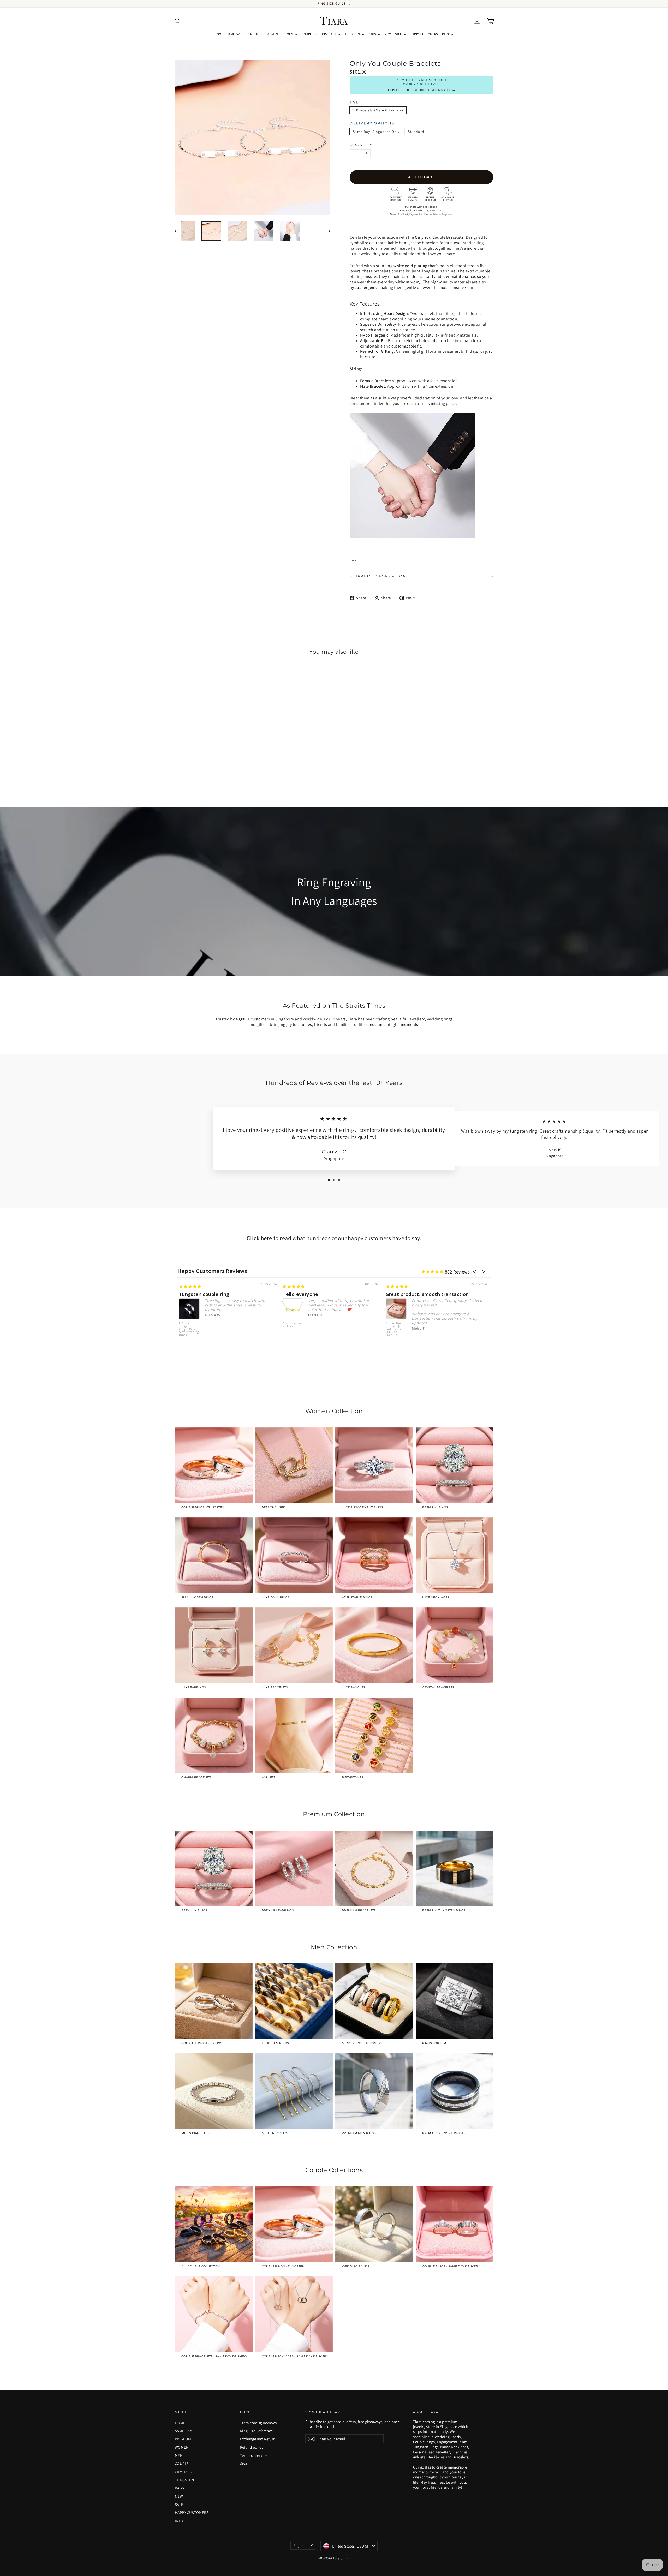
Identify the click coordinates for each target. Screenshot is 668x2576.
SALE (399, 34)
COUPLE (308, 34)
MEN (290, 34)
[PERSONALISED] (294, 1465)
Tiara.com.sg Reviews (258, 2423)
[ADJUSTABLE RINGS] (374, 1555)
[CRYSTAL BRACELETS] (455, 1645)
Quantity (361, 145)
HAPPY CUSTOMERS (424, 34)
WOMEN (273, 34)
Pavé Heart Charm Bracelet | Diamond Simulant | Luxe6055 (190, 1324)
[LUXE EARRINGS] (214, 1645)
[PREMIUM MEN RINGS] (374, 2091)
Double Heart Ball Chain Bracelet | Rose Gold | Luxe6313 (293, 1329)
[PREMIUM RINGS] (455, 1465)
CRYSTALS (329, 34)
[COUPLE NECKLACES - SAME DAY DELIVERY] (294, 2314)
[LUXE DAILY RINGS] (294, 1555)
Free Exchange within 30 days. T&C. (421, 210)
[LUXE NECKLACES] (455, 1555)
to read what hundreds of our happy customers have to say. (334, 1238)
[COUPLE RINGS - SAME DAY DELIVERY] (455, 2224)
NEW (387, 34)
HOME (219, 34)
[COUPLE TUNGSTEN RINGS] (214, 2001)
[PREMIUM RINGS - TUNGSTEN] (455, 2091)
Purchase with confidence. (422, 207)
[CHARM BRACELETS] (214, 1735)
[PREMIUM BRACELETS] (374, 1868)
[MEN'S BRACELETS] (214, 2091)
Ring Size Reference (257, 2431)
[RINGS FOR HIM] (455, 2001)
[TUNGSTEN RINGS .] (294, 2001)
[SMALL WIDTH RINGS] (214, 1555)
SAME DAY (234, 34)
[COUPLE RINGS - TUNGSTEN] (214, 1465)
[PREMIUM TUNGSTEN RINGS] (455, 1868)
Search (246, 2463)
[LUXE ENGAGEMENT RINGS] (374, 1465)
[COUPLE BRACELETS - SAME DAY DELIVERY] (214, 2314)
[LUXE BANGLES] (374, 1645)
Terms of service (254, 2455)
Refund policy (252, 2447)
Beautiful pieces (406, 1294)
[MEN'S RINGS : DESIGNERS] (374, 2001)
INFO (446, 34)
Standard (416, 132)
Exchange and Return (258, 2439)
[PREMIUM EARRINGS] (294, 1868)
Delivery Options (372, 123)
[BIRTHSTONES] (374, 1735)
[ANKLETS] (294, 1735)
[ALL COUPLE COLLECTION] (214, 2224)
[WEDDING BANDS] (374, 2224)
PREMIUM (252, 34)
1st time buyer (300, 1294)
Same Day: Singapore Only (376, 132)
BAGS (372, 34)
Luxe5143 (393, 1324)
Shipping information (378, 576)
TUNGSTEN (353, 34)
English (300, 2545)
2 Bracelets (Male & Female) (378, 110)
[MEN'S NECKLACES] (294, 2091)
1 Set (356, 102)
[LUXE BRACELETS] (294, 1645)
